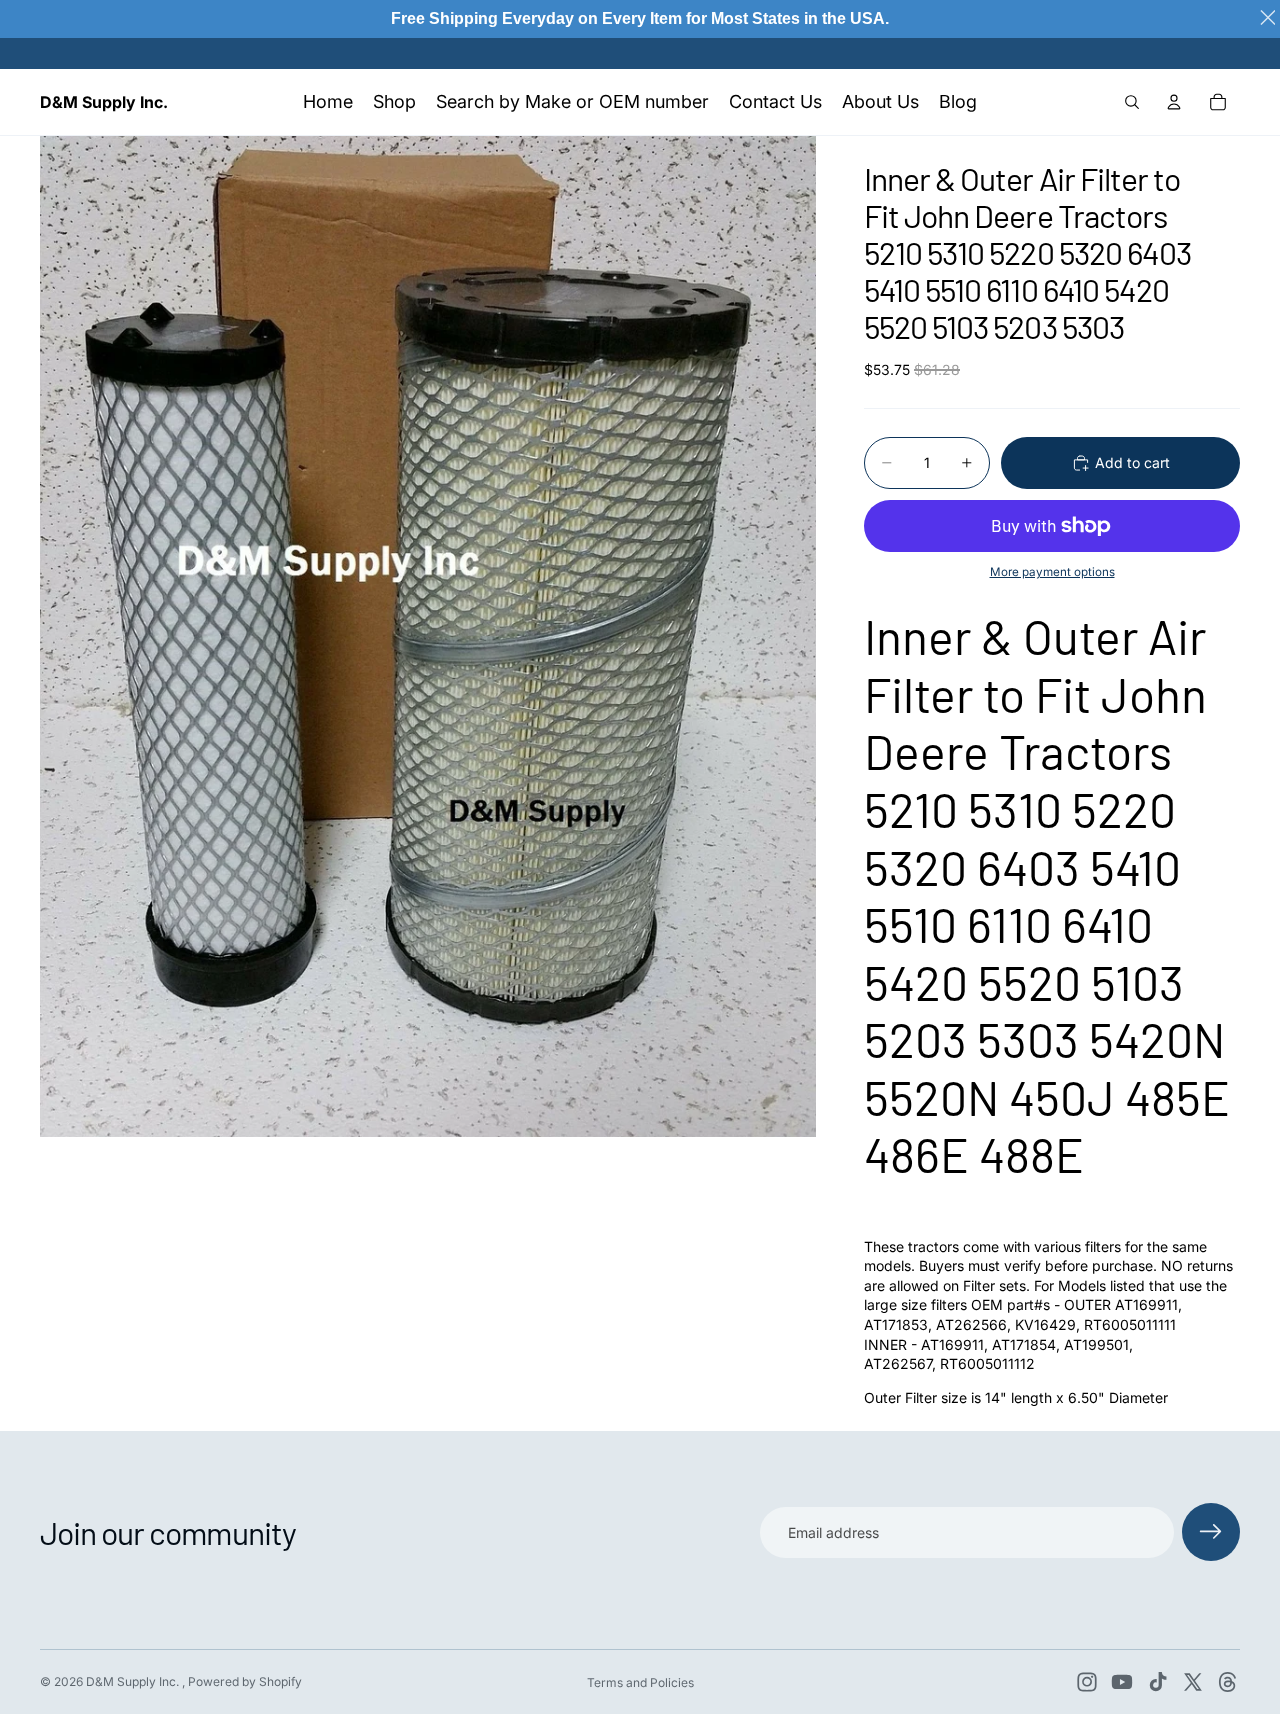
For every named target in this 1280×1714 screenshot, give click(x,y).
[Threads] (1228, 1682)
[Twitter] (1193, 1682)
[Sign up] (1211, 1532)
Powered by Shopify (245, 1681)
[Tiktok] (1158, 1682)
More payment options (1052, 572)
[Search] (1132, 102)
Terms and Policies (640, 1682)
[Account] (1174, 102)
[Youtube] (1122, 1682)
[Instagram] (1087, 1682)
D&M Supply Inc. (134, 1681)
